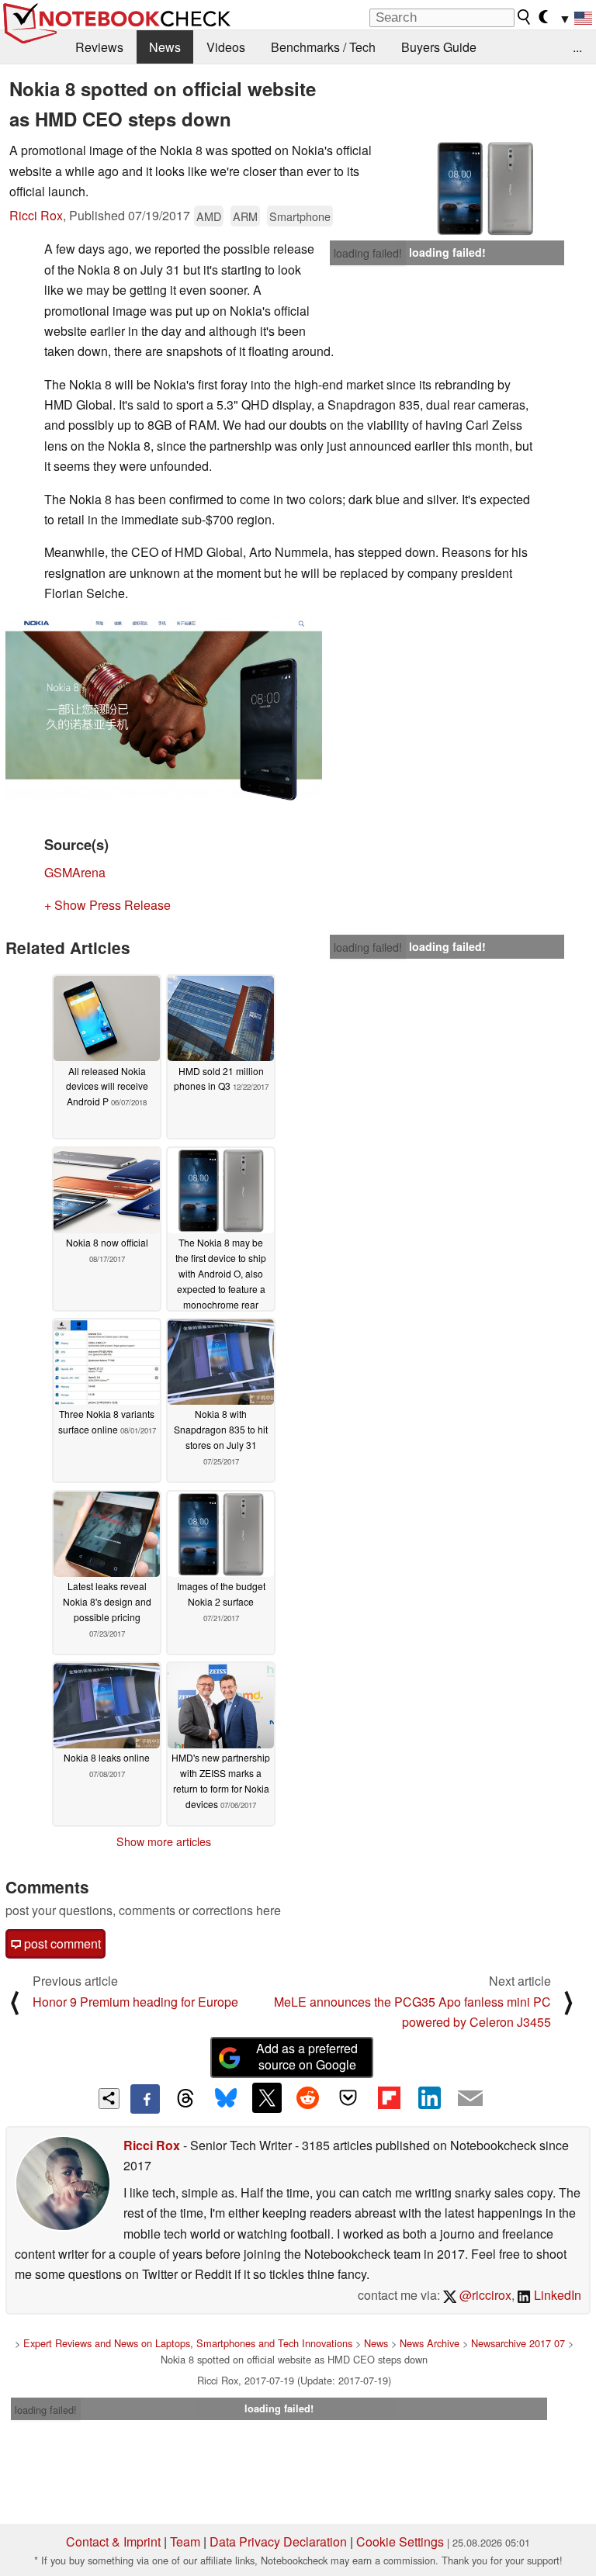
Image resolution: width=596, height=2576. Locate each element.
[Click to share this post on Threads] (185, 2099)
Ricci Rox (36, 215)
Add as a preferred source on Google (307, 2056)
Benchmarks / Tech (323, 47)
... (577, 47)
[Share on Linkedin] (429, 2097)
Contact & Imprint (113, 2541)
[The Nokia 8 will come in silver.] (485, 188)
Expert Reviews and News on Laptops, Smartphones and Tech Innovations (188, 2343)
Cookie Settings (400, 2541)
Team (185, 2541)
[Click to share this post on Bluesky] (226, 2099)
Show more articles (164, 1841)
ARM (245, 216)
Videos (226, 47)
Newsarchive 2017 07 (518, 2343)
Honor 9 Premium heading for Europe (135, 2002)
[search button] (525, 17)
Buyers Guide (439, 47)
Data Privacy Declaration (278, 2541)
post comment (61, 1943)
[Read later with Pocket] (348, 2097)
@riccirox (484, 2295)
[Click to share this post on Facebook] (145, 2099)
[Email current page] (470, 2099)
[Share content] (109, 2099)
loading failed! (368, 253)
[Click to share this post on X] (267, 2097)
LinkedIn (556, 2295)
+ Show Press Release (107, 905)
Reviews (99, 47)
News (165, 47)
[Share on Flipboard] (389, 2097)
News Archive (430, 2343)
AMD (209, 216)
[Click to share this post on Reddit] (307, 2097)
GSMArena (75, 872)
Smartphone (300, 216)
